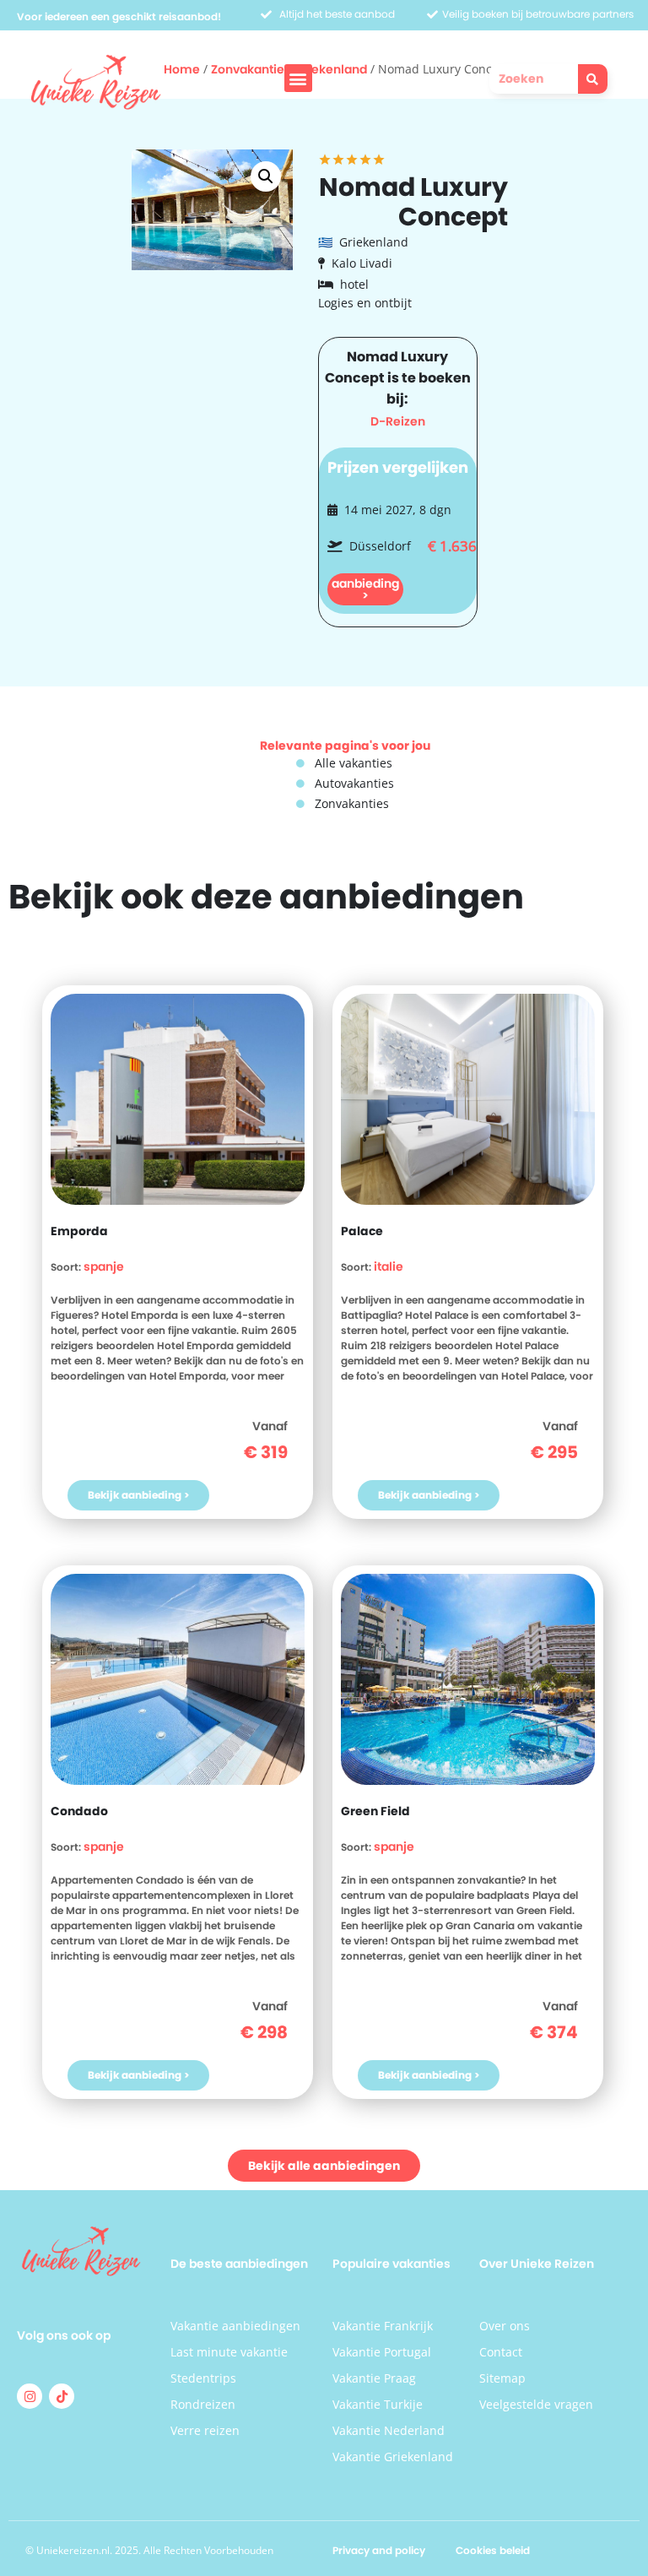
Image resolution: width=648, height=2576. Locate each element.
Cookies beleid (493, 2550)
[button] (298, 78)
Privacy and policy (379, 2550)
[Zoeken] (593, 79)
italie (389, 1266)
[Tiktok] (62, 2396)
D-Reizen (398, 421)
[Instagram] (30, 2396)
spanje (104, 1266)
